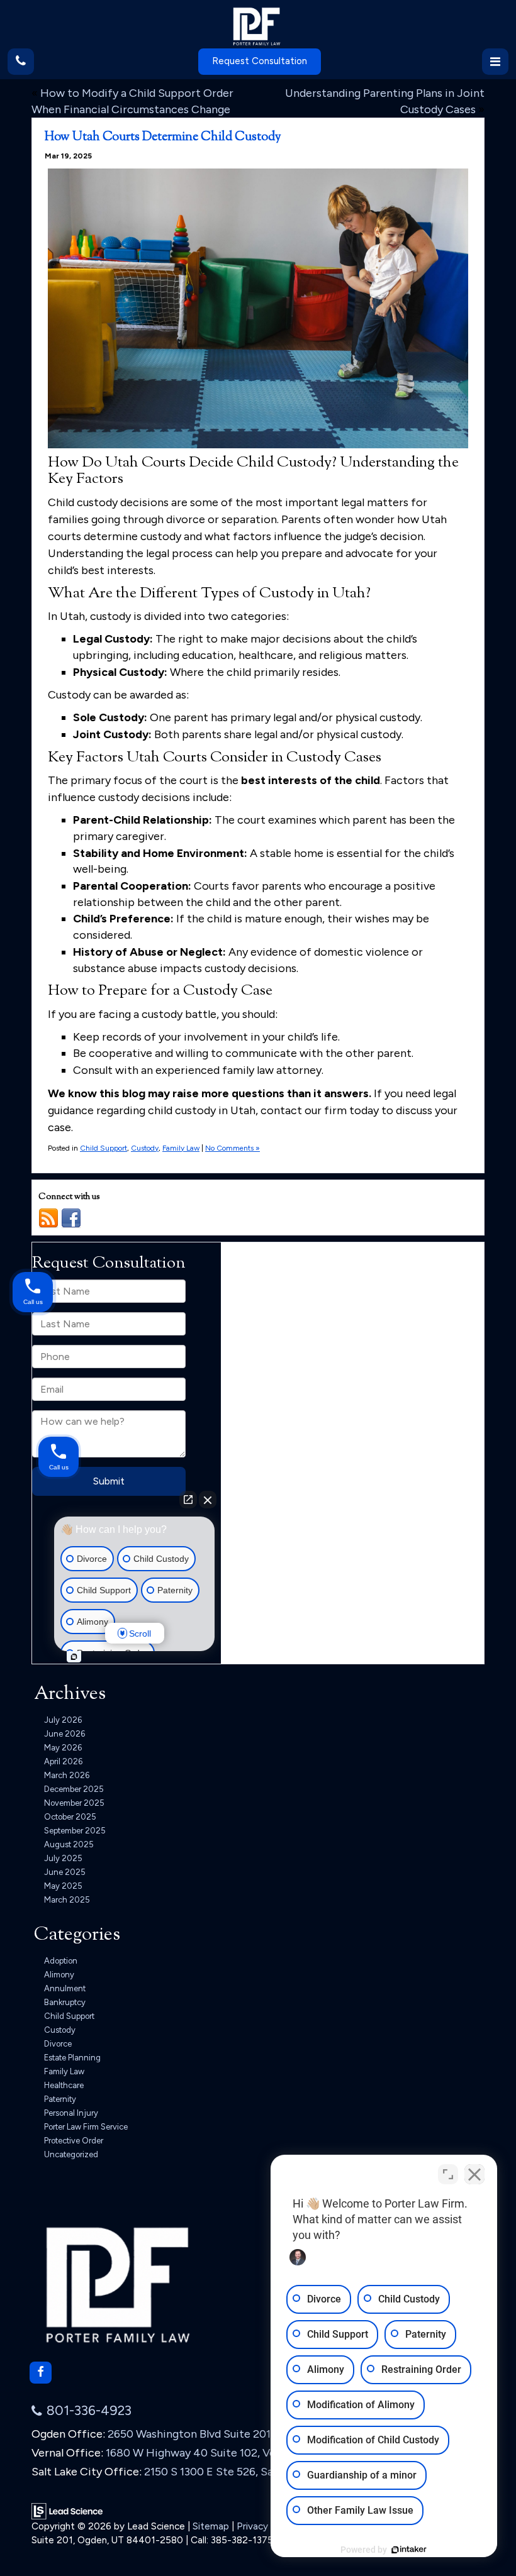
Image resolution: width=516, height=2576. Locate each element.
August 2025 (69, 1844)
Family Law (181, 1148)
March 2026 (67, 1775)
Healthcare (64, 2085)
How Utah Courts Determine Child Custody (163, 137)
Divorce (58, 2044)
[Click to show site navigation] (495, 62)
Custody (145, 1148)
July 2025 (63, 1858)
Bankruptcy (65, 2002)
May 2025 (63, 1886)
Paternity (60, 2099)
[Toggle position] (448, 2174)
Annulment (65, 1988)
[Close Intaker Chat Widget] (474, 2174)
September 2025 (75, 1831)
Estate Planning (72, 2058)
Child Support (104, 1148)
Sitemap (211, 2526)
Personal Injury (71, 2113)
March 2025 (67, 1900)
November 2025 (74, 1803)
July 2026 (63, 1720)
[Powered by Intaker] (409, 2550)
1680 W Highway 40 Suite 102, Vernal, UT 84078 (229, 2453)
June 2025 (65, 1872)
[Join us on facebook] (71, 1218)
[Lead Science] (67, 2511)
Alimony (59, 1975)
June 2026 (64, 1734)
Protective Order (74, 2141)
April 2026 (63, 1761)
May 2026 (63, 1748)
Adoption (61, 1961)
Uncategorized (71, 2154)
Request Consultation (260, 61)
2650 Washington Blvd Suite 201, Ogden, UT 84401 (237, 2434)
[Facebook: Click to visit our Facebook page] (41, 2373)
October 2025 (70, 1817)
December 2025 (74, 1789)
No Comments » (233, 1148)
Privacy (252, 2526)
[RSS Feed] (48, 1218)
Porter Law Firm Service (86, 2127)
